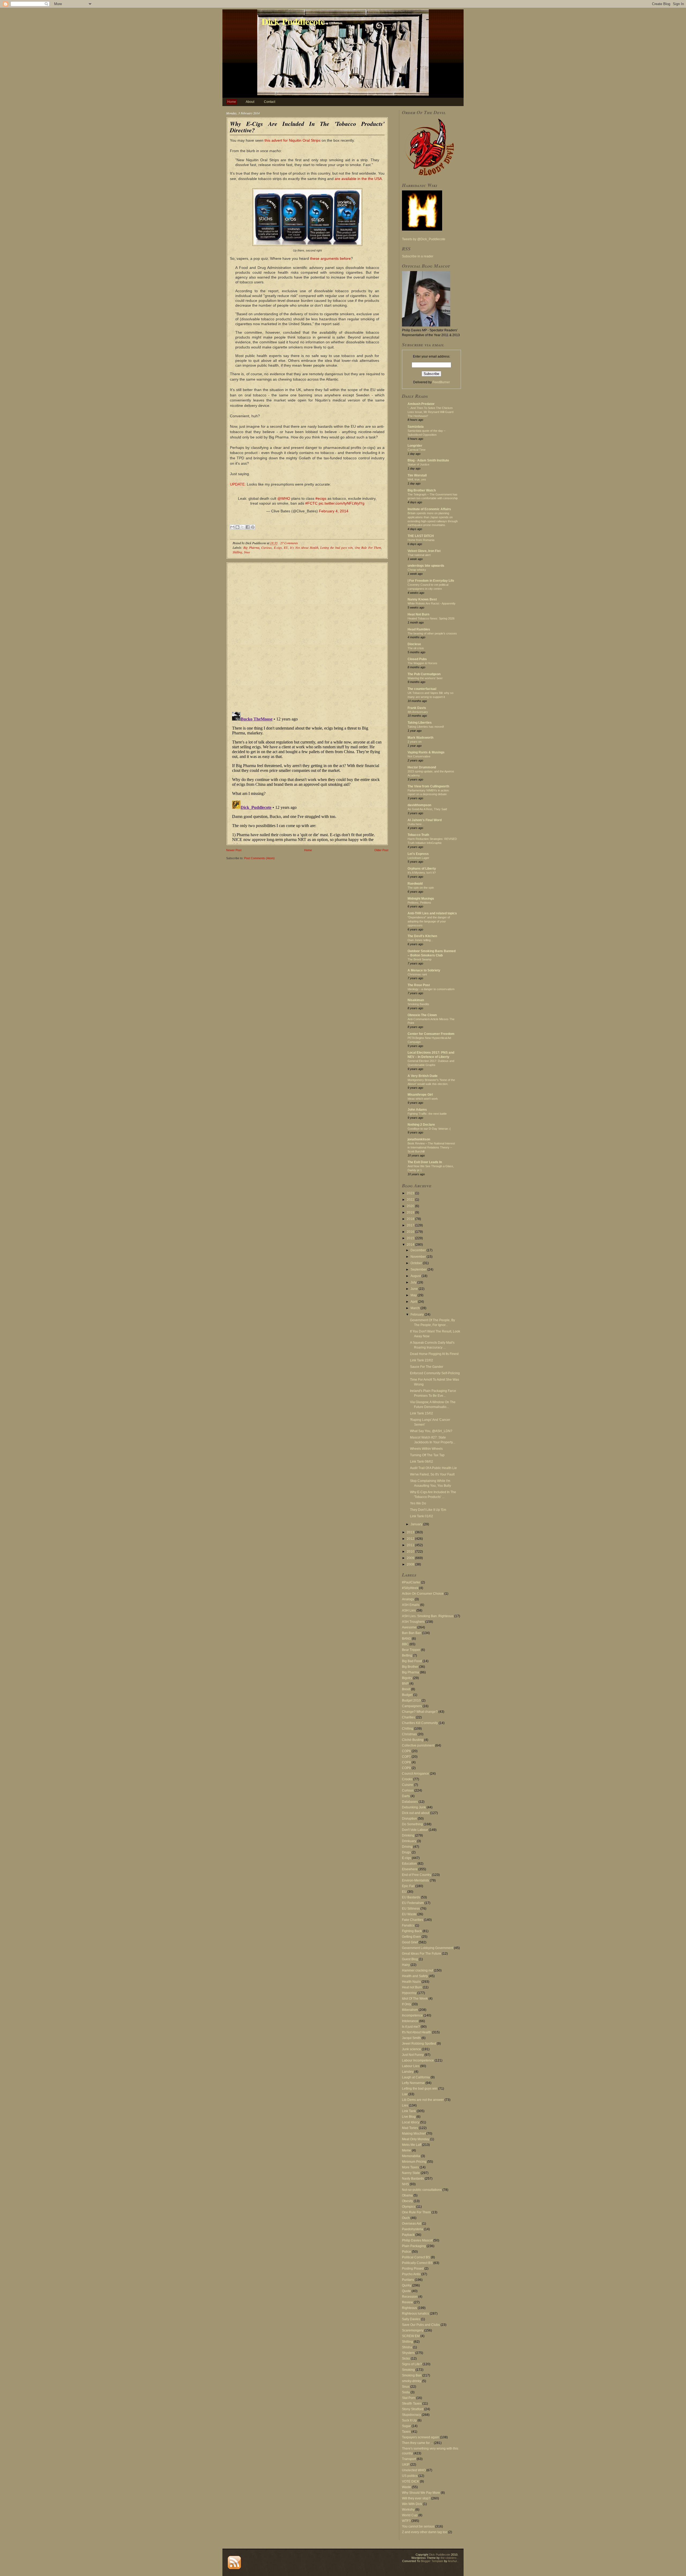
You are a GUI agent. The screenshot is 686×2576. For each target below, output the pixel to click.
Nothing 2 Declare (421, 1125)
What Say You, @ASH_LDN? (431, 1431)
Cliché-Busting (413, 1740)
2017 (411, 1225)
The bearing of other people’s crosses (432, 633)
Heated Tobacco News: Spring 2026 (431, 618)
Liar (405, 2094)
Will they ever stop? (416, 2498)
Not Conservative (419, 756)
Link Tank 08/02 (422, 1462)
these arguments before (330, 258)
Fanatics (408, 1925)
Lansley (408, 2072)
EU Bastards (411, 1897)
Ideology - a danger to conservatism (431, 989)
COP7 (406, 1757)
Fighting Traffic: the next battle (427, 1114)
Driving (407, 1847)
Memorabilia (411, 2156)
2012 (411, 1539)
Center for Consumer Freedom (431, 1034)
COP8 (406, 1762)
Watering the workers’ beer (425, 678)
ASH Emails (411, 1605)
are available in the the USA (358, 179)
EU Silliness (411, 1909)
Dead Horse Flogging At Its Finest (434, 1354)
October (417, 1263)
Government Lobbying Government (428, 1948)
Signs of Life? (412, 2364)
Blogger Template (432, 2561)
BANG (407, 1639)
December (419, 1250)
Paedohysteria (413, 2229)
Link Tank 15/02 (422, 1413)
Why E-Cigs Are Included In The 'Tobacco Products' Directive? (307, 127)
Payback (408, 2235)
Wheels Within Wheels (426, 1449)
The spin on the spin (421, 888)
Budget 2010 (411, 1700)
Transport (409, 2459)
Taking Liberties (420, 723)
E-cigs (278, 547)
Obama (407, 2195)
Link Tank (409, 2111)
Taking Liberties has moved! (426, 727)
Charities (409, 1717)
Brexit (406, 1689)
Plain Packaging (414, 2246)
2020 (411, 1206)
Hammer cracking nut (417, 1970)
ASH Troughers (413, 1622)
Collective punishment (418, 1745)
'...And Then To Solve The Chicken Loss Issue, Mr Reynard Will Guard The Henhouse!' (430, 412)
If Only (407, 2004)
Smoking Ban (412, 2375)
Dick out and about (416, 1813)
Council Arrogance (415, 1774)
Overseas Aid (412, 2224)
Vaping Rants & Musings (426, 752)
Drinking (408, 1835)
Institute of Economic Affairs (429, 509)
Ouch (406, 2218)
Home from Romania (421, 540)
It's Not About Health (304, 547)
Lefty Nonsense (413, 2083)
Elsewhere (410, 1869)
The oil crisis (416, 648)
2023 (411, 1193)
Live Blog (409, 2117)
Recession (410, 2297)
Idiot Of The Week (415, 1999)
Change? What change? (420, 1712)
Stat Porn (409, 2398)
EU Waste (409, 1914)
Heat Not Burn (418, 614)
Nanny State (411, 2173)
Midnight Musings (421, 899)
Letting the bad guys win (337, 547)
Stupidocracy (411, 2415)
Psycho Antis (411, 2274)
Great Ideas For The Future (422, 1954)
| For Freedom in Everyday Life (431, 581)
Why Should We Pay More (421, 2493)
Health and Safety (415, 1976)
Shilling (237, 552)
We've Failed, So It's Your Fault (432, 1474)
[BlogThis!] (237, 527)
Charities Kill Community (420, 1723)
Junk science (411, 2049)
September (419, 1270)
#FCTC (311, 503)
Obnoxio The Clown (422, 1015)
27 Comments (289, 543)
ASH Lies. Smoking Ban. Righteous (428, 1616)
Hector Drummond (422, 767)
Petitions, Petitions (419, 903)
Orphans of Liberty (422, 869)
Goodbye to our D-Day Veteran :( (429, 1129)
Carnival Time (417, 450)
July (414, 1282)
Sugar (406, 2426)
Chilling (408, 1729)
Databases (410, 1802)
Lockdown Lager (418, 858)
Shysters (408, 2353)
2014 (411, 1245)
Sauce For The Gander (427, 1367)
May (414, 1295)
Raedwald (415, 884)
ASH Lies (409, 1610)
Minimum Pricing (414, 2162)
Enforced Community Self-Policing (435, 1373)
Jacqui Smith (411, 2038)
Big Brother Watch (422, 490)
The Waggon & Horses (422, 663)
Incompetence (412, 2015)
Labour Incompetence (418, 2060)
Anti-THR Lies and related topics (432, 913)
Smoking (408, 2370)
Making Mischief (414, 2134)
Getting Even (411, 1937)
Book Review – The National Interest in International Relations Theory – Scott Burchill (431, 1147)
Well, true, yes (417, 479)
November (419, 1257)
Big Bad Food (412, 1661)
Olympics (409, 2207)
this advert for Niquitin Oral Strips (292, 140)
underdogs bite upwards (426, 566)
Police (407, 2252)
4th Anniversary (418, 712)
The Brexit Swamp (420, 959)
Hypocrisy (409, 1993)
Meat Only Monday (416, 2139)
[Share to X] (243, 527)
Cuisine (408, 1785)
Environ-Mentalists (415, 1880)
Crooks (407, 1779)
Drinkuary (409, 1841)
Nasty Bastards (413, 2179)
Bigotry (407, 1678)
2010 (411, 1552)
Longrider (415, 446)
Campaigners (412, 1706)
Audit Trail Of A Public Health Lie (433, 1468)
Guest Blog (410, 1959)
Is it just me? (411, 2027)
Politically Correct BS (417, 2263)
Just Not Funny (413, 2055)
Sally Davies (411, 2319)
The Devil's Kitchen (422, 936)
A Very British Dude (423, 1076)
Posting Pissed (413, 2269)
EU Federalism (413, 1903)
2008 (411, 1564)
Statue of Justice (418, 464)
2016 (411, 1232)
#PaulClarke (411, 1582)
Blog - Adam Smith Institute (428, 460)
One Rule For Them (368, 547)
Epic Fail (408, 1886)
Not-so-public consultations (422, 2190)
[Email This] (232, 527)
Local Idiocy (411, 2122)
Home (232, 102)
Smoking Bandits (418, 1004)
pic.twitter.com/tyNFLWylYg (342, 503)
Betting (407, 1655)
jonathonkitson (419, 1139)
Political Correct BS (416, 2257)
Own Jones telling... (420, 940)
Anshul (453, 2561)
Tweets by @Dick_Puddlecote (424, 239)
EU (286, 547)
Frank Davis (417, 708)
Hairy (406, 1965)
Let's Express (418, 854)
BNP (405, 1684)
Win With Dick (412, 2504)
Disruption (409, 1819)
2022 (411, 1200)
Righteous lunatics (415, 2314)
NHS (405, 2184)
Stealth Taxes (412, 2404)
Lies (405, 2105)
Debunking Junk (414, 1807)
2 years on (415, 742)
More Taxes (410, 2167)
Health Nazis (411, 1982)
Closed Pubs (417, 659)
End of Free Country (417, 1875)
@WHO (284, 498)
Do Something (412, 1824)
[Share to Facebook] (248, 527)
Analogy (408, 1599)
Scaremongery (413, 2330)
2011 (411, 1545)
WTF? (406, 2521)
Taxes (406, 2432)
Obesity (407, 2201)
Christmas (409, 1734)
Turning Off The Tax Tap (427, 1455)
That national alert (419, 555)
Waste (407, 2487)
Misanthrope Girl (420, 1095)
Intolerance (410, 2021)
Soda (406, 2392)
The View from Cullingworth (428, 786)
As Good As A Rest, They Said (427, 809)
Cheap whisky (417, 570)
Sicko (406, 2359)
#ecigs (321, 498)
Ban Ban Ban (412, 1633)
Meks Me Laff (412, 2145)
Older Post (381, 850)
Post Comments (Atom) (259, 858)
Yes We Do (418, 1503)
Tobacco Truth (418, 835)
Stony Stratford (413, 2409)
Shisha (407, 2347)
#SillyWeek (410, 1588)
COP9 (406, 1768)
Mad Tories (410, 2128)
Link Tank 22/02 (422, 1360)
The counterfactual (422, 689)
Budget (407, 1695)
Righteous (409, 2308)
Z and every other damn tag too (425, 2532)
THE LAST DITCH (421, 536)
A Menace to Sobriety (424, 970)
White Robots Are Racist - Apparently (432, 603)
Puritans (408, 2280)
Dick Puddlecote (293, 21)
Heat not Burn (412, 1987)
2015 (411, 1238)
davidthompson (419, 805)
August (416, 1276)
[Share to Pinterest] (253, 527)
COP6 (406, 1751)
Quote (406, 2291)
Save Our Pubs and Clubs (421, 2325)
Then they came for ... (417, 2443)
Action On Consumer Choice (423, 1594)
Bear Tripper (411, 1650)
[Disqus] (307, 635)
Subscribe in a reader (418, 256)
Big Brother (410, 1667)
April (414, 1302)
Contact (270, 102)
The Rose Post (419, 985)
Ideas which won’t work (423, 1099)
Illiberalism (410, 2010)
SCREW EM (411, 2336)
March (415, 1308)
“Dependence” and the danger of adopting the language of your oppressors (429, 921)
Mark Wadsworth (420, 738)
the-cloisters (449, 2558)
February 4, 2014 (334, 511)
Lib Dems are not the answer (423, 2100)
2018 (411, 1219)
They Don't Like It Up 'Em (428, 1510)
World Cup (410, 2515)
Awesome (409, 1627)
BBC (405, 1644)
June (415, 1289)
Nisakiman (416, 1000)
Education (409, 1864)
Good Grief (410, 1942)
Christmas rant (417, 974)
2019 (411, 1212)
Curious (266, 547)
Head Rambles (419, 629)
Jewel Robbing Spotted (419, 2044)
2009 (411, 1558)
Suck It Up (409, 2420)
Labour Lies (411, 2066)
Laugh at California (416, 2077)
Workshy (408, 2510)
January (417, 1524)
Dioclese (414, 644)
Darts (406, 1796)
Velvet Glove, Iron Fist (424, 551)
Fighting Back (412, 1931)
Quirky (407, 2285)
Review (407, 2302)
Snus (247, 552)
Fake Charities (413, 1920)
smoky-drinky (412, 2381)
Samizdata (416, 427)
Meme (407, 2150)
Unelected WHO (414, 2470)
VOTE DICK (411, 2481)
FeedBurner (441, 382)
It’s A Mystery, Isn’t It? (422, 873)
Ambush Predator (421, 404)
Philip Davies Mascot (417, 2240)
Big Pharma (251, 547)
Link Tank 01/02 (422, 1516)
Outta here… (416, 824)
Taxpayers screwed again (421, 2437)
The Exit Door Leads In (425, 1162)
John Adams (417, 1110)
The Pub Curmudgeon (424, 674)
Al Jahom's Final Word (425, 820)
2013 (411, 1532)
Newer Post (234, 850)
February (417, 1315)
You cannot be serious (418, 2526)
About (250, 102)
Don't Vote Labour (415, 1830)
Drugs (406, 1852)
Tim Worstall (417, 475)
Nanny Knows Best (422, 599)
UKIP (406, 2465)
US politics (410, 2476)
